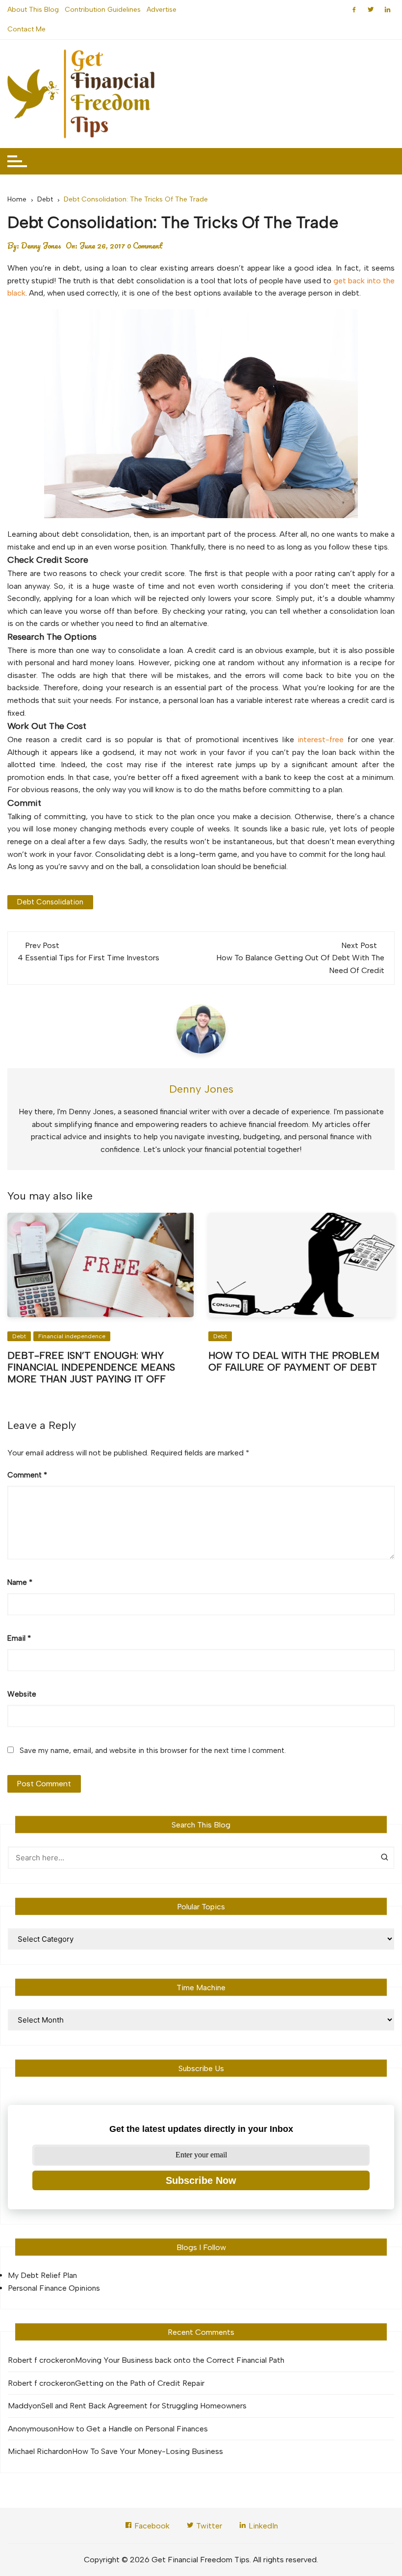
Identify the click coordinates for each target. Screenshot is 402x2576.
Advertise (162, 10)
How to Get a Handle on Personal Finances (133, 2429)
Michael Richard (36, 2451)
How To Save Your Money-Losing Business (148, 2451)
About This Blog (33, 10)
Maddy (20, 2406)
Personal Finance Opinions (54, 2288)
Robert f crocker (37, 2360)
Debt (19, 1336)
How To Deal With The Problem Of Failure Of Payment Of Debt (294, 1361)
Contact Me (26, 29)
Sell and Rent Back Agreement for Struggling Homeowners (144, 2406)
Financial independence (72, 1336)
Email (19, 1638)
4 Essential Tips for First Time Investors (88, 958)
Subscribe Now (201, 2180)
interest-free (321, 739)
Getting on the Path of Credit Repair (140, 2383)
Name (20, 1582)
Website (22, 1694)
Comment (27, 1475)
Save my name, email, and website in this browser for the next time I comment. (153, 1751)
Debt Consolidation (50, 902)
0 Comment (145, 246)
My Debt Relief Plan (42, 2275)
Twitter (208, 2526)
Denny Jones (41, 246)
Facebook (151, 2526)
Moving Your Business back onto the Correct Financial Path (180, 2360)
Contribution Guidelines (103, 10)
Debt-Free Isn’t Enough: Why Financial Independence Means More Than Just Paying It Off (91, 1367)
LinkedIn (262, 2526)
